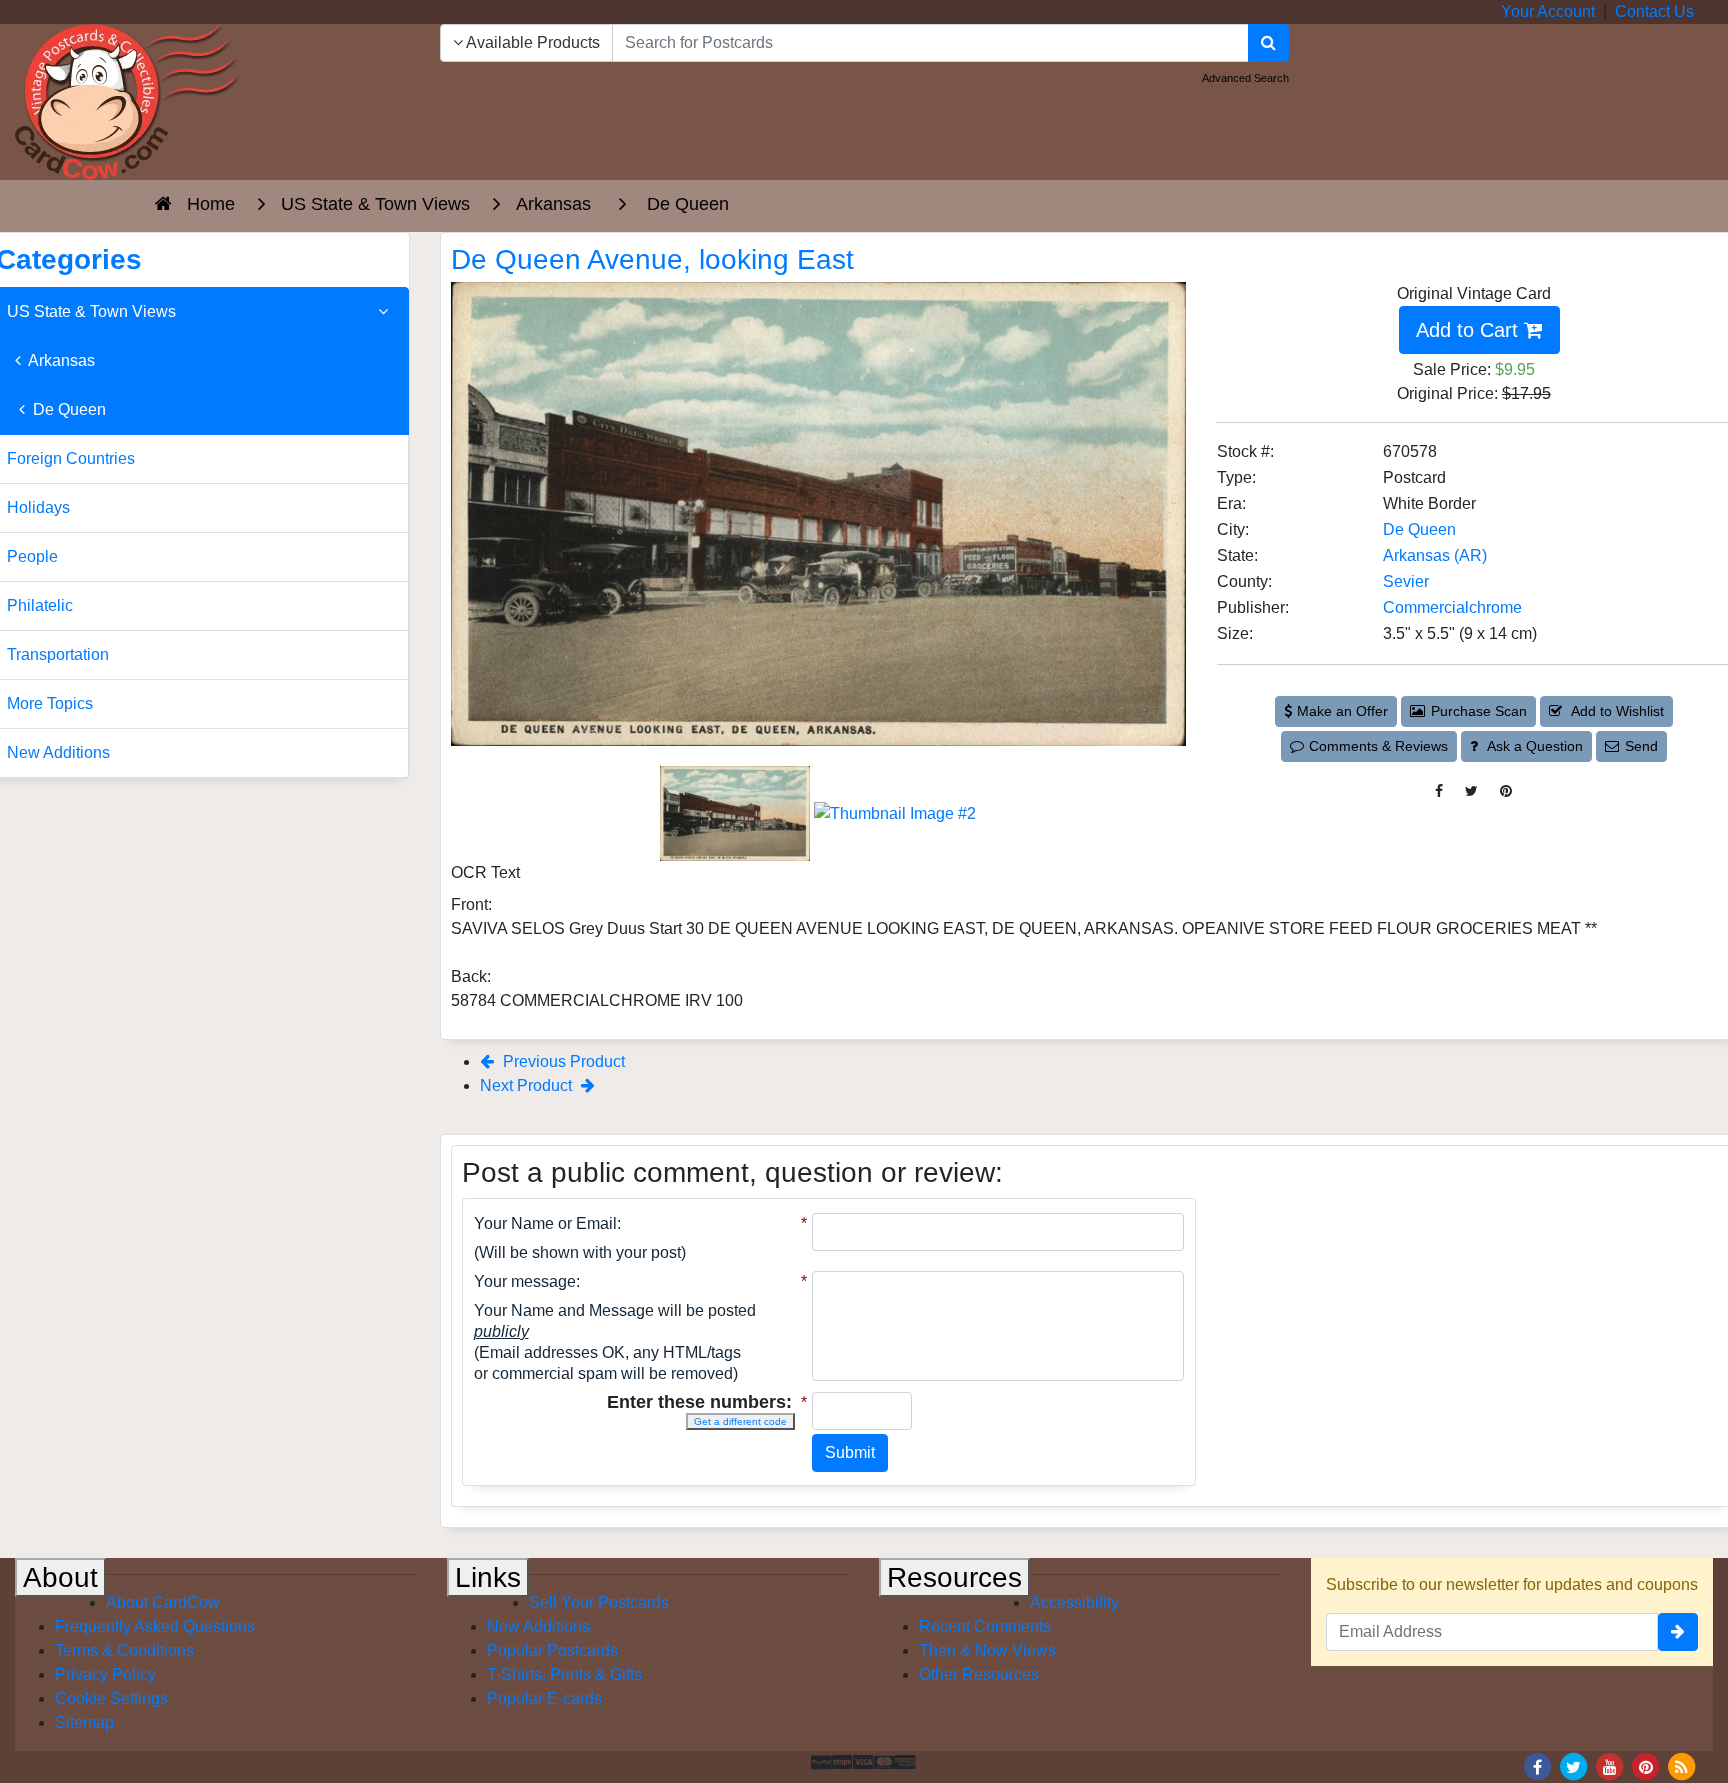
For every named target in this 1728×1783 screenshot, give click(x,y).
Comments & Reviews (1378, 746)
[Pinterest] (1646, 1765)
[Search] (1268, 43)
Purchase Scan (1479, 711)
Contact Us (1654, 11)
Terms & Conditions (124, 1650)
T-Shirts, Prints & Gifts (564, 1674)
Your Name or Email (545, 1223)
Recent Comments (985, 1626)
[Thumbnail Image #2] (895, 812)
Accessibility (1074, 1602)
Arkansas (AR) (1435, 555)
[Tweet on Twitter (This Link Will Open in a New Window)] (1471, 791)
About (60, 1577)
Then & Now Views (987, 1650)
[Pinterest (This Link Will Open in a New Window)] (1506, 791)
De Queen (1419, 529)
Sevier (1406, 581)
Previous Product (562, 1061)
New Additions (538, 1626)
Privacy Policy (105, 1674)
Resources (954, 1577)
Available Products (531, 42)
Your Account (1548, 11)
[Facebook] (1538, 1765)
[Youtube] (1610, 1765)
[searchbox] (930, 43)
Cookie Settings (111, 1698)
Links (488, 1577)
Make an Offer (1342, 711)
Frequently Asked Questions (155, 1626)
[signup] (1678, 1632)
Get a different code (740, 1421)
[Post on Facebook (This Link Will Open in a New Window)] (1439, 791)
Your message (525, 1281)
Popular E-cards (544, 1698)
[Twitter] (1574, 1765)
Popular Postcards (552, 1650)
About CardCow (163, 1602)
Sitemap (84, 1722)
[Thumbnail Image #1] (737, 812)
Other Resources (979, 1674)
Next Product (528, 1085)
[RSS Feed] (1682, 1765)
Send (1641, 746)
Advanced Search (1245, 78)
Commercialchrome (1452, 607)
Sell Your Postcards (599, 1602)
